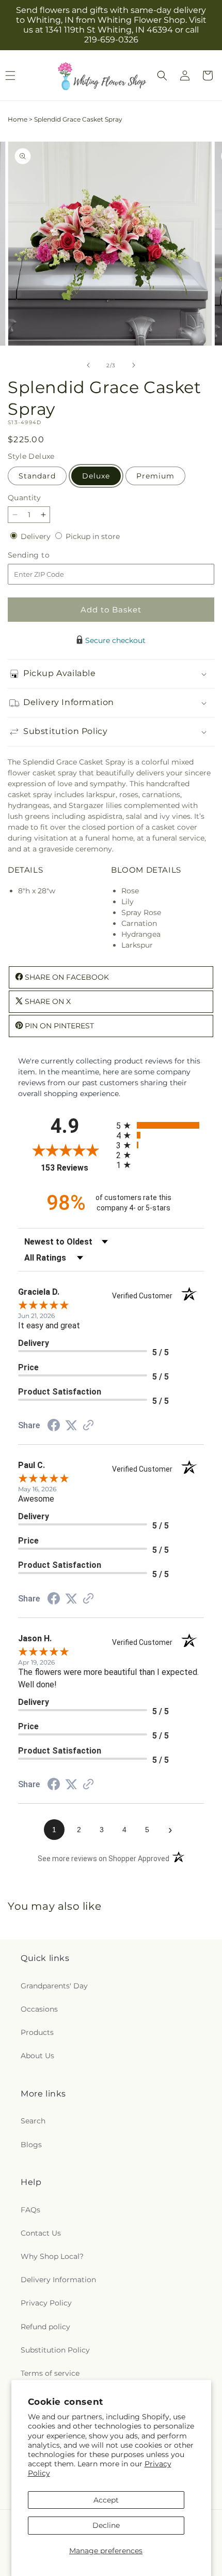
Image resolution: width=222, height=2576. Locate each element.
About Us (37, 2056)
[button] (162, 76)
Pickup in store (93, 536)
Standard (37, 476)
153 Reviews (76, 1168)
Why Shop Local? (52, 2256)
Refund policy (45, 2327)
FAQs (30, 2210)
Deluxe (96, 476)
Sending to (44, 555)
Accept (106, 2500)
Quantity (24, 498)
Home (18, 119)
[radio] (160, 1125)
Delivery (37, 536)
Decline (106, 2525)
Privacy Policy (46, 2303)
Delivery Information (58, 2280)
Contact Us (41, 2233)
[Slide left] (88, 365)
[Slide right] (134, 365)
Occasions (39, 2009)
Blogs (31, 2145)
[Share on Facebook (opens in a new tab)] (54, 1427)
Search (33, 2121)
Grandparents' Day (54, 1986)
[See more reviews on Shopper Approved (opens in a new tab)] (88, 1426)
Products (37, 2032)
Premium (155, 476)
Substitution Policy (55, 2350)
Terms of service (50, 2373)
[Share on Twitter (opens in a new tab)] (71, 1426)
